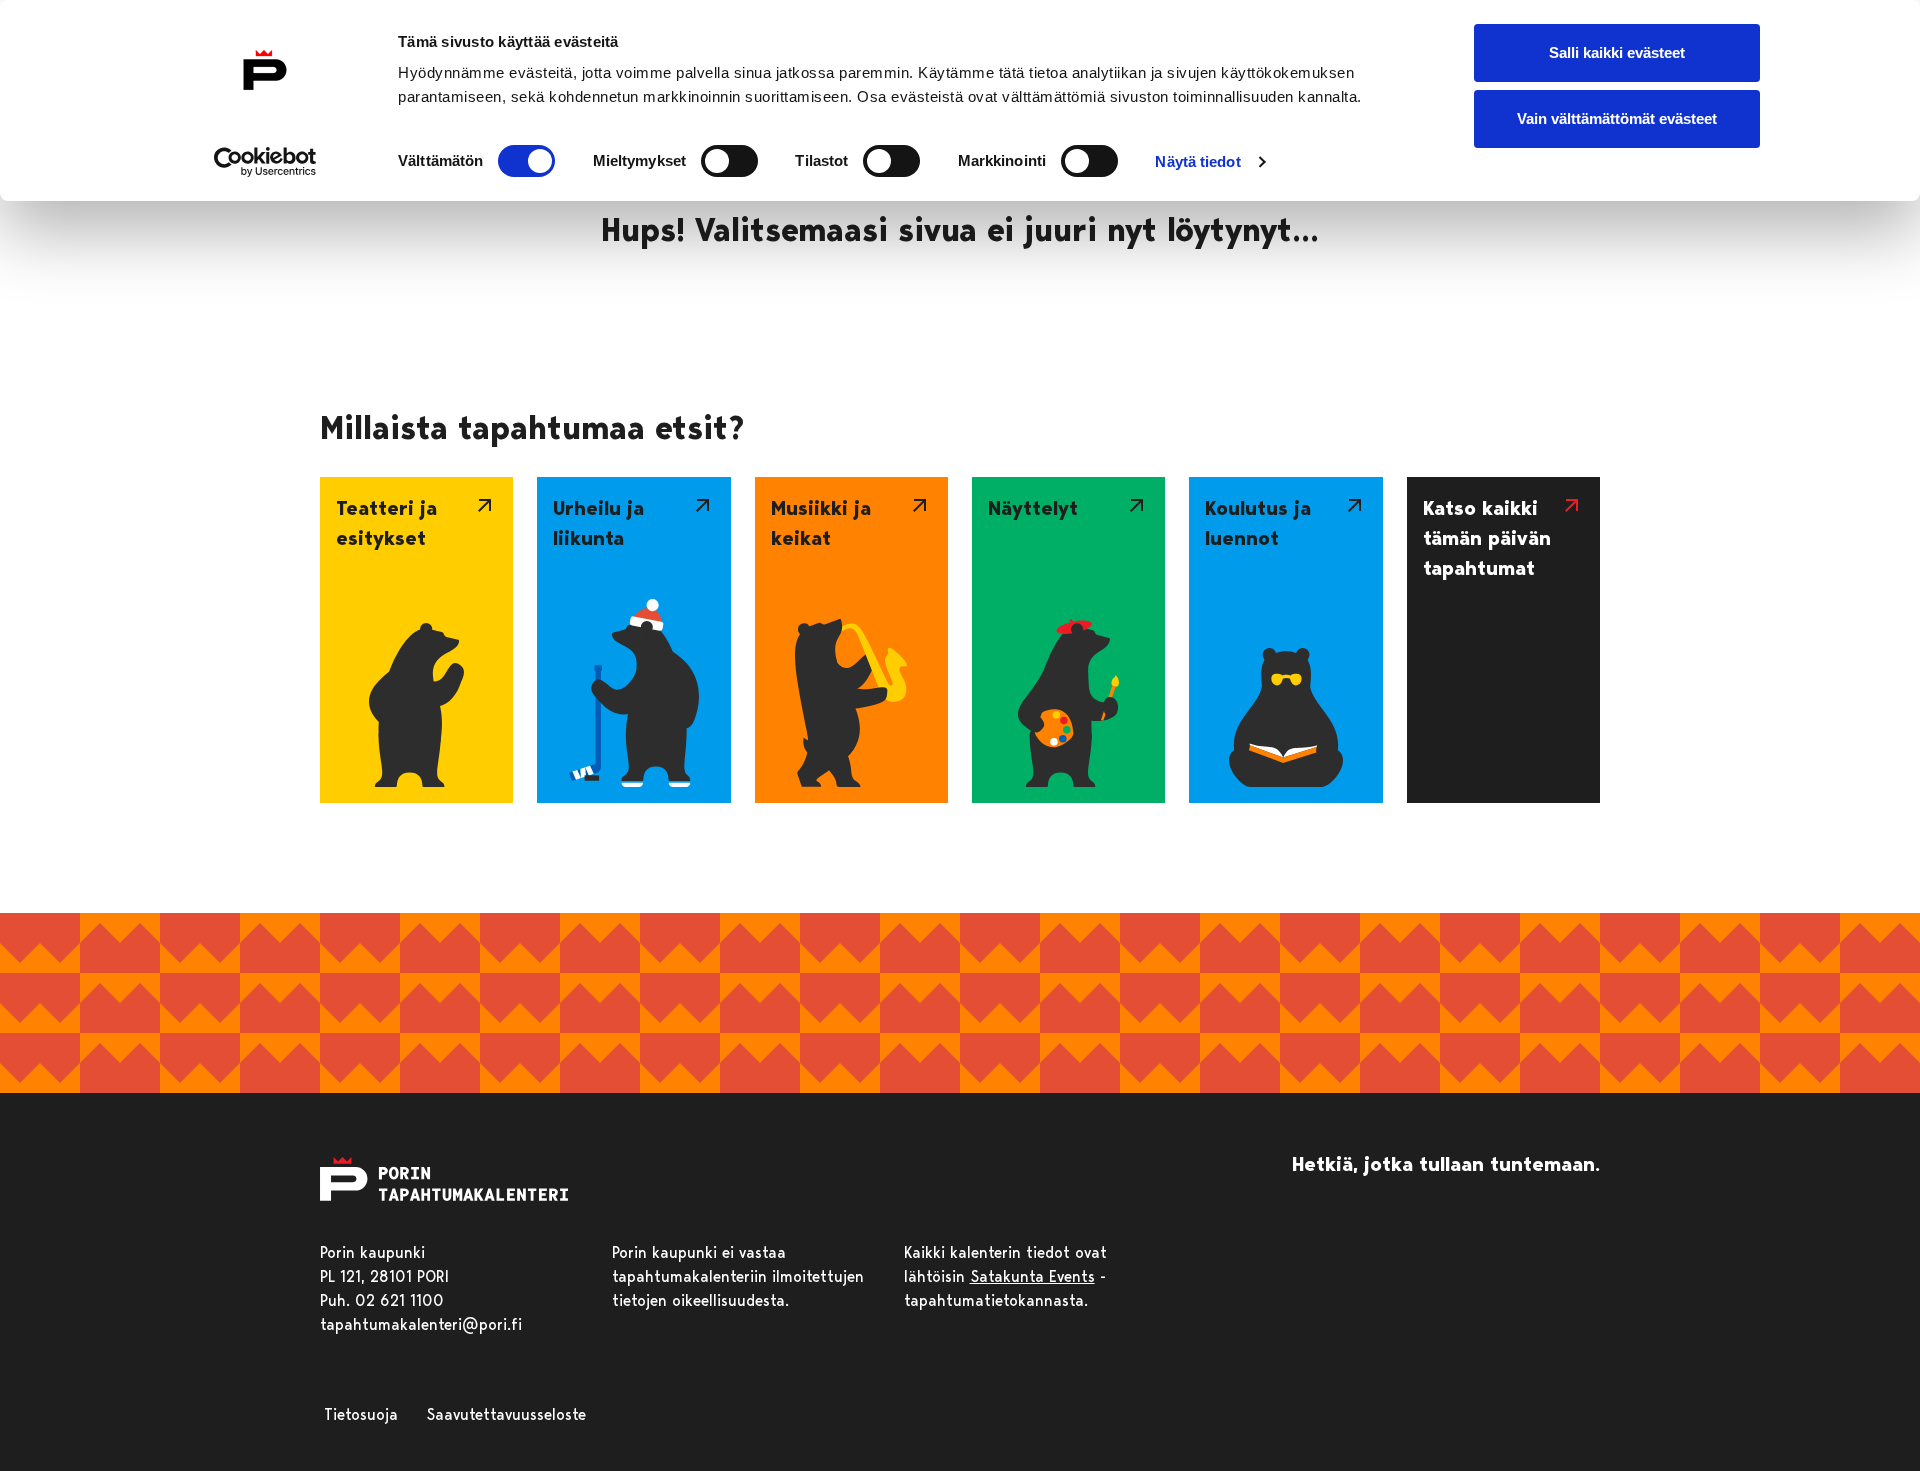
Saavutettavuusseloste (506, 1414)
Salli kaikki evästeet (1617, 52)
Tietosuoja (361, 1414)
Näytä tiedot (1197, 161)
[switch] (729, 161)
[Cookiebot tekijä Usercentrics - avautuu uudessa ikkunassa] (265, 162)
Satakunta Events (1032, 1276)
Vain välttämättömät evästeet (1617, 118)
